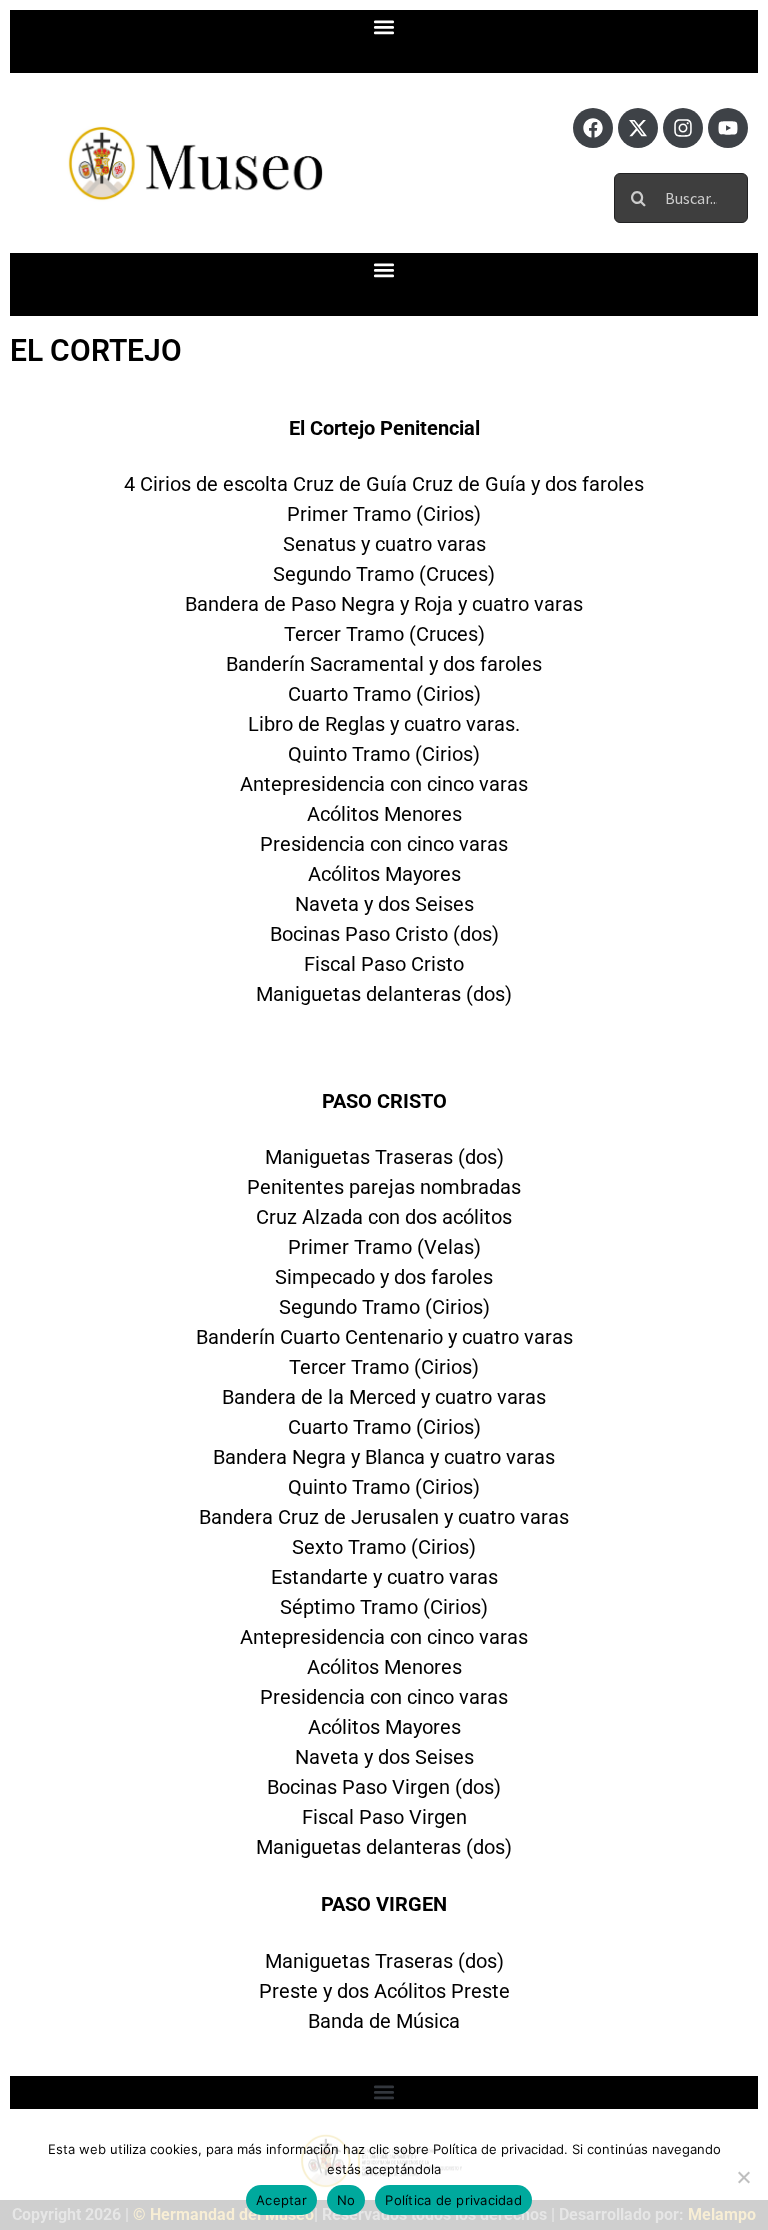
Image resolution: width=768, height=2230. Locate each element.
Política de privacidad (453, 2200)
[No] (743, 2177)
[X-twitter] (638, 128)
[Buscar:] (681, 195)
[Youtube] (728, 128)
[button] (384, 26)
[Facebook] (593, 128)
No (346, 2200)
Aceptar (281, 2200)
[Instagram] (683, 128)
